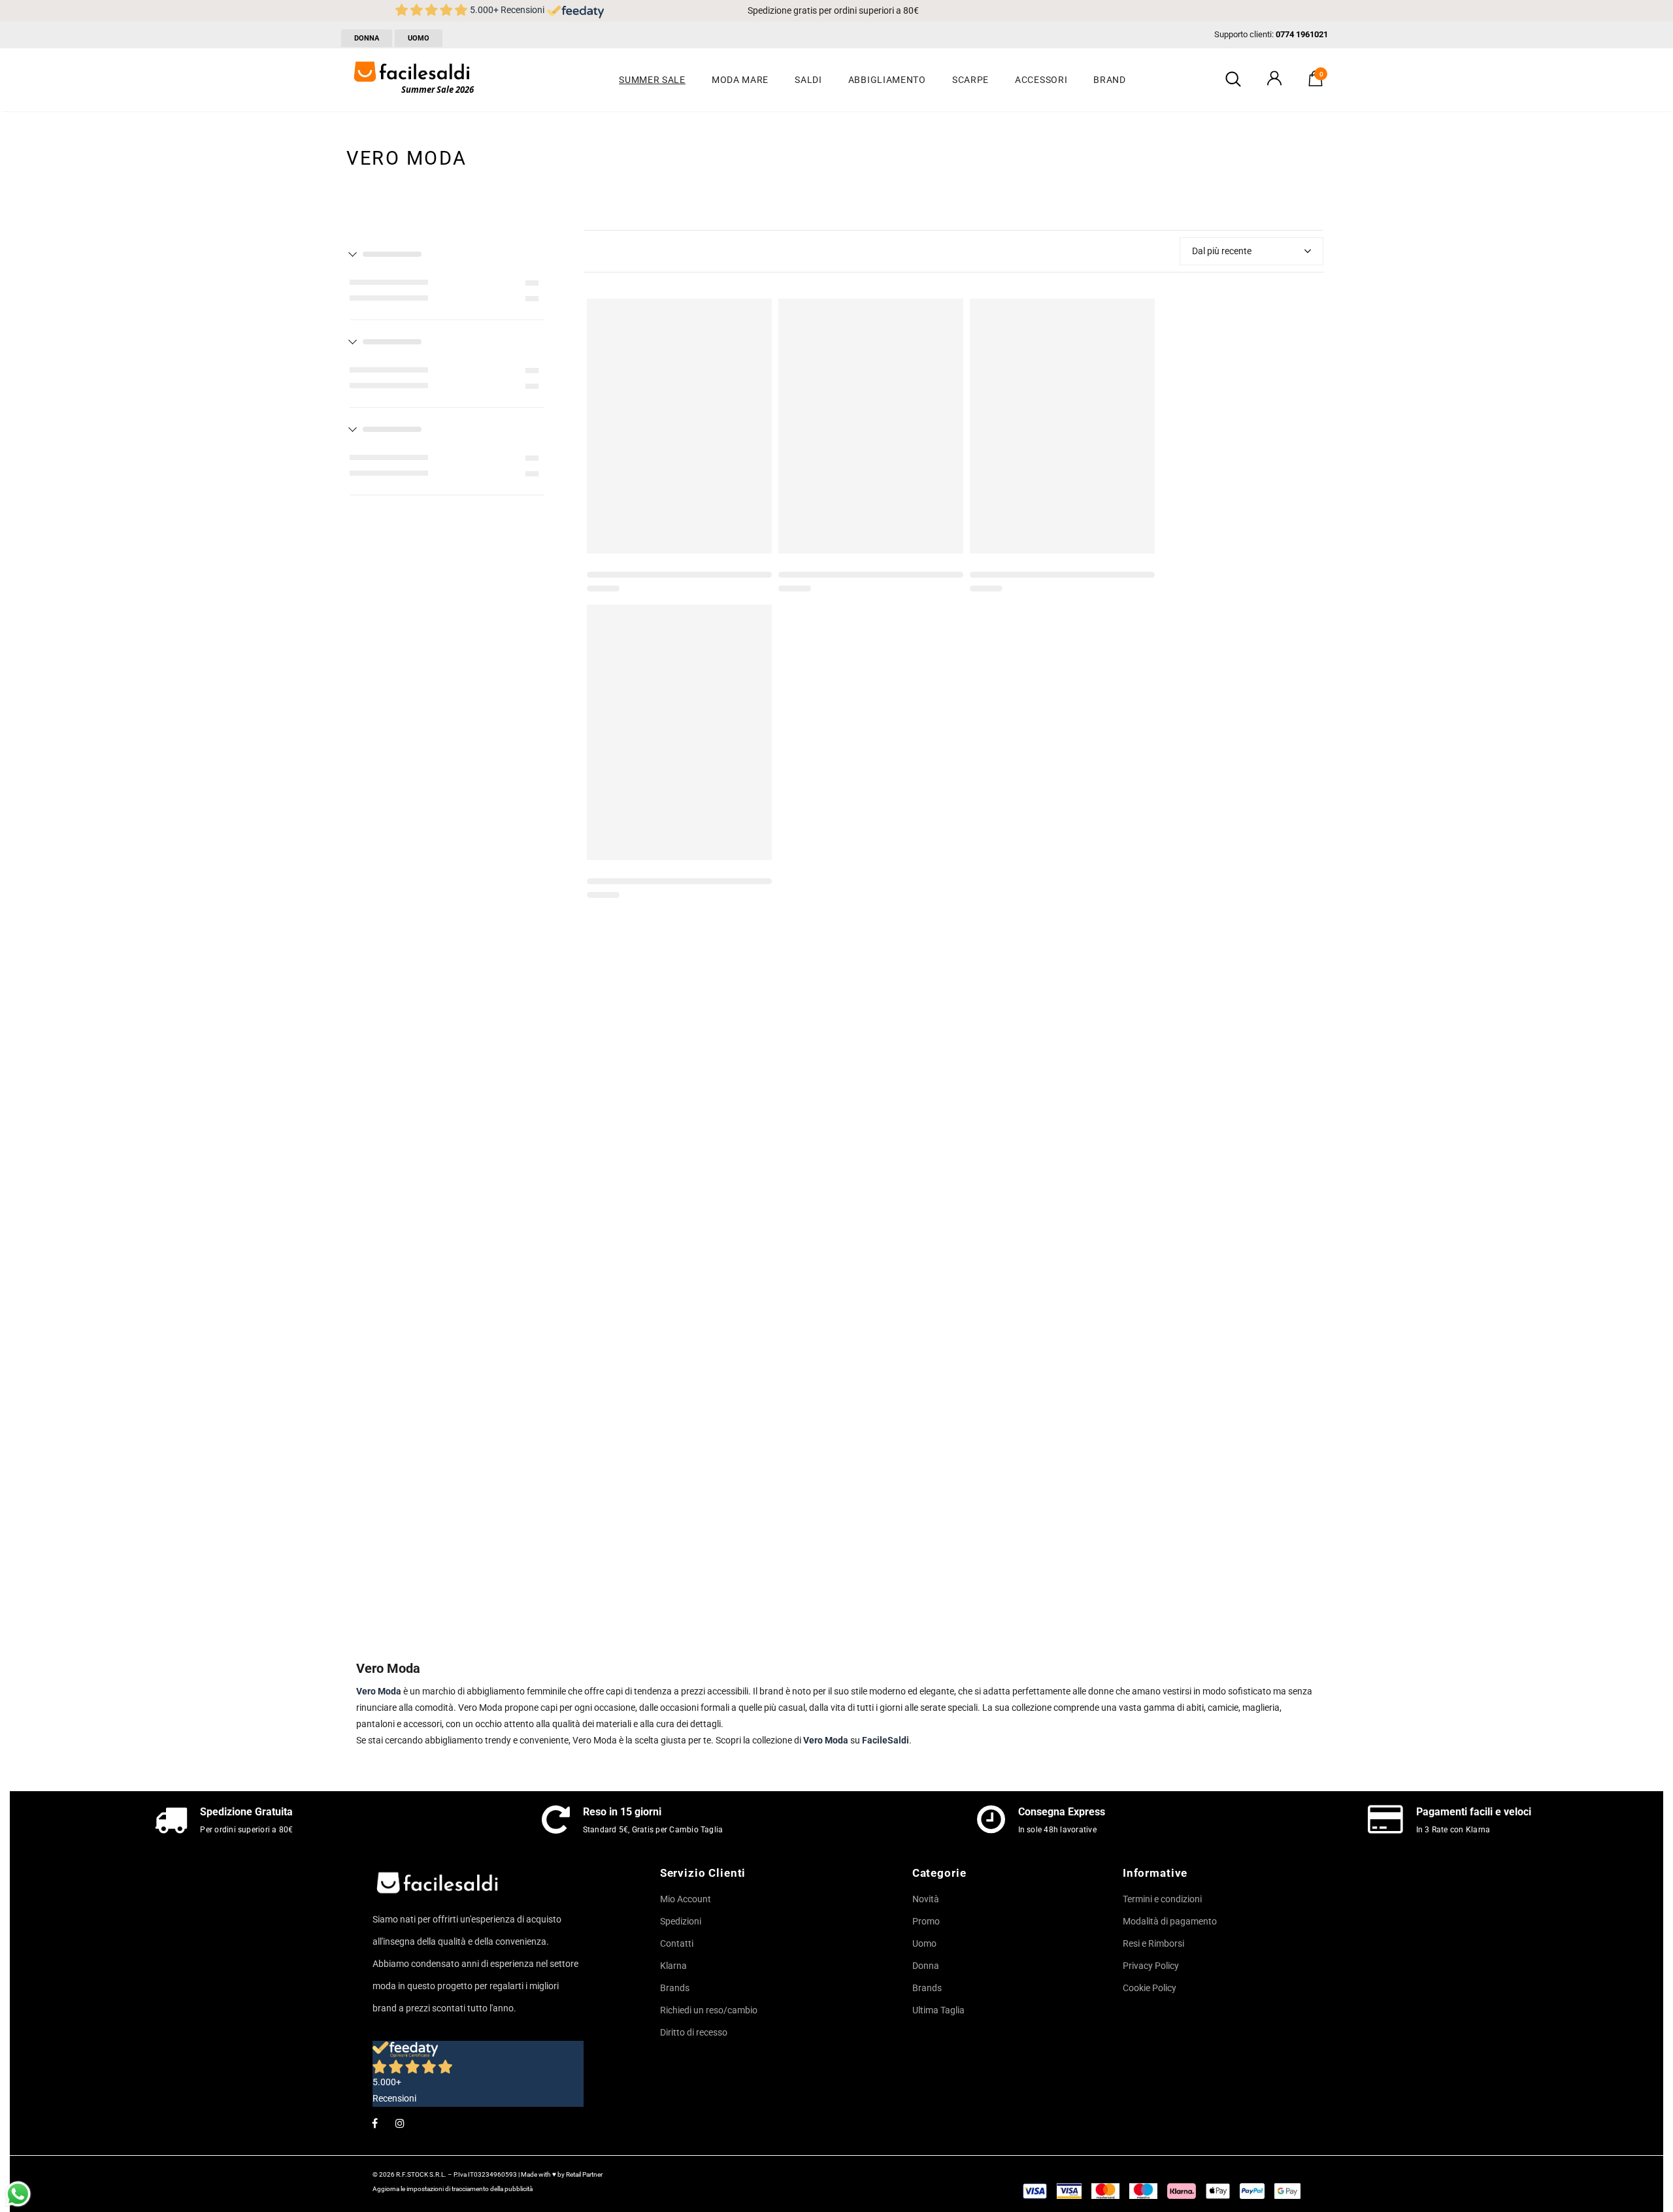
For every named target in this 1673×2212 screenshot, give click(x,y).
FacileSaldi (886, 1740)
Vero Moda (826, 1740)
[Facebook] (374, 2122)
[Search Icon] (1233, 80)
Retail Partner (584, 2174)
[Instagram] (400, 2122)
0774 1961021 (1302, 34)
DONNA (367, 38)
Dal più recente (1222, 251)
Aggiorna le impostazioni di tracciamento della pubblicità (453, 2189)
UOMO (419, 38)
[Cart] (1316, 83)
